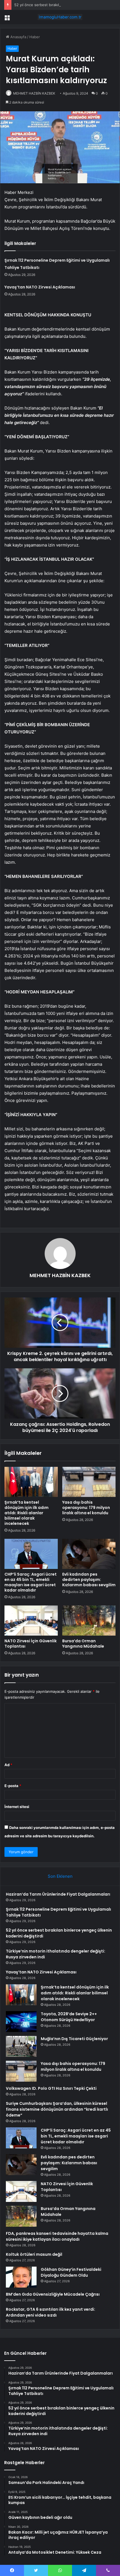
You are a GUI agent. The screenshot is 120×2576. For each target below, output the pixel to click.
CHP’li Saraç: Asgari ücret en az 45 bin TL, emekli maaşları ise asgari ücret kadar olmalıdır (31, 1582)
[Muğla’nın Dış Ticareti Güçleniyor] (21, 2046)
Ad (8, 1765)
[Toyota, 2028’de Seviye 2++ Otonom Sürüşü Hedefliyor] (21, 2022)
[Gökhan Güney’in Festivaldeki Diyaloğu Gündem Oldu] (21, 2277)
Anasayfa (18, 37)
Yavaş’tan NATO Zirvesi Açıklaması (40, 287)
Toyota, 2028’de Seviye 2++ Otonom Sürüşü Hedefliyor (69, 2017)
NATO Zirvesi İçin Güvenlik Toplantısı (31, 1644)
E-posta (13, 1786)
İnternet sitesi (17, 1807)
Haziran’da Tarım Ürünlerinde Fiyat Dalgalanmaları (58, 1894)
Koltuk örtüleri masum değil (34, 2254)
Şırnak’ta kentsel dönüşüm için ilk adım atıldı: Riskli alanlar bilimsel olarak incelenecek (27, 1513)
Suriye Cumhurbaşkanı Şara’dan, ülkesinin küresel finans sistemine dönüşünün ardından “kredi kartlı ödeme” (57, 2109)
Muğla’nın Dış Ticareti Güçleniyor (74, 2039)
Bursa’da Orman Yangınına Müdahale (83, 1644)
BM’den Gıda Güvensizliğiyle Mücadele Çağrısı (53, 2294)
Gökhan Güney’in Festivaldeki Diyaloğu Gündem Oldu (71, 2272)
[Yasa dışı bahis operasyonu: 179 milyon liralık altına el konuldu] (89, 1482)
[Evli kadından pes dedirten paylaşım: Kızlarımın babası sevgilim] (89, 1554)
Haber (35, 37)
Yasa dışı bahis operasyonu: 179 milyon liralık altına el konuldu (86, 1508)
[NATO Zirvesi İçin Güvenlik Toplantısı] (31, 1621)
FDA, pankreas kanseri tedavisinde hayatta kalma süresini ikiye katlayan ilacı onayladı (57, 2236)
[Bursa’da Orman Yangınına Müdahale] (89, 1621)
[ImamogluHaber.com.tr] (60, 17)
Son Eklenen (60, 1876)
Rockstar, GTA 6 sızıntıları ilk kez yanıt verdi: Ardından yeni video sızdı (51, 2312)
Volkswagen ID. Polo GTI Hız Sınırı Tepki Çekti (51, 2088)
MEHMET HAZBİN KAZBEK (34, 93)
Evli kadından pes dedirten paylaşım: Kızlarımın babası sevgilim (89, 1580)
